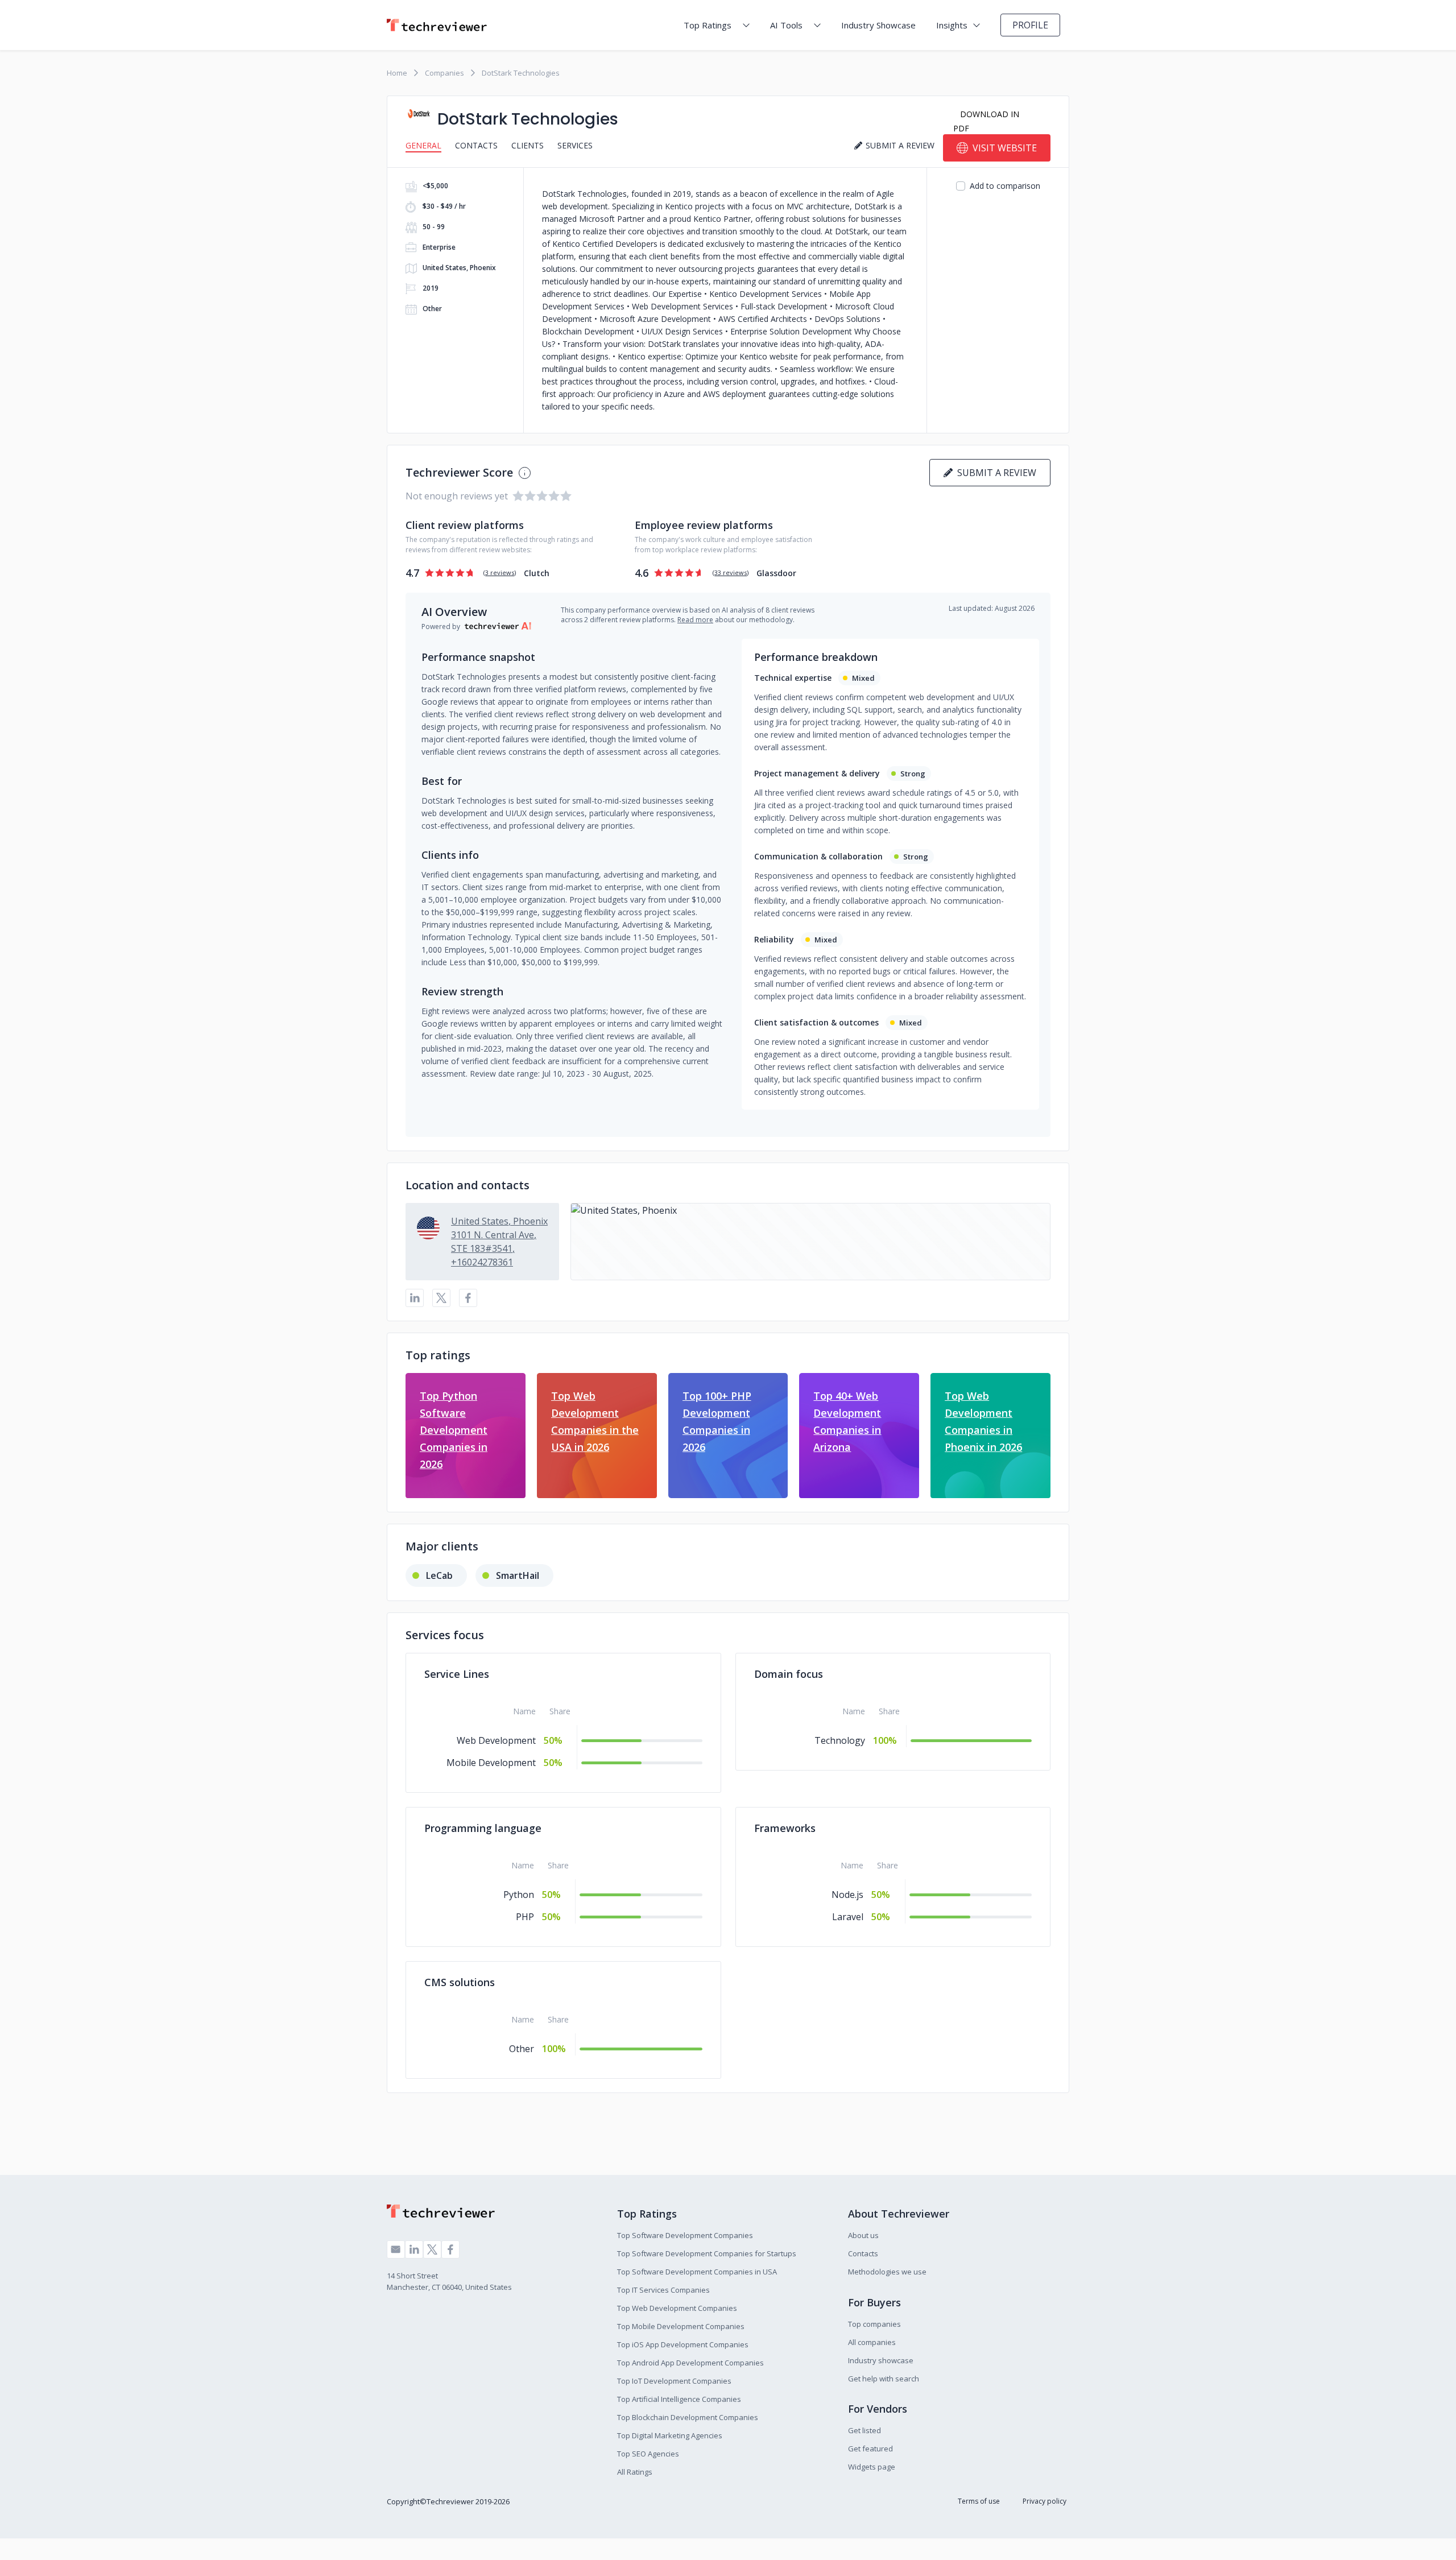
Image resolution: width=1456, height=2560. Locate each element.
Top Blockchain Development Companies (688, 2417)
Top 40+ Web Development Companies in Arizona (847, 1421)
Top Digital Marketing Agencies (670, 2435)
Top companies (874, 2324)
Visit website (1005, 148)
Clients (528, 145)
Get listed (864, 2430)
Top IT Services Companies (663, 2290)
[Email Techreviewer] (396, 2249)
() (500, 572)
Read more (695, 620)
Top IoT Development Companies (674, 2381)
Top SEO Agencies (648, 2454)
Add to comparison (1005, 186)
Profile (1030, 25)
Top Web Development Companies (677, 2308)
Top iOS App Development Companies (683, 2344)
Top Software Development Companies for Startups (707, 2253)
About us (863, 2235)
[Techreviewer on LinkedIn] (414, 2249)
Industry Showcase (878, 25)
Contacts (476, 145)
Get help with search (884, 2379)
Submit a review (994, 473)
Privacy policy (1045, 2501)
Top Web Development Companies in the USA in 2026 (595, 1421)
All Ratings (635, 2472)
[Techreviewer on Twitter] (432, 2249)
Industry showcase (881, 2360)
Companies (444, 73)
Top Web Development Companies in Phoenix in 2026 (983, 1421)
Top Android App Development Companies (690, 2363)
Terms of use (979, 2501)
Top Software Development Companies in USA (697, 2272)
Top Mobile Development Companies (681, 2326)
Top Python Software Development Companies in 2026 (454, 1430)
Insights (952, 25)
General (423, 145)
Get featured (870, 2449)
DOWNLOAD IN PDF (986, 121)
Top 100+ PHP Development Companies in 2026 (717, 1421)
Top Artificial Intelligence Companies (679, 2399)
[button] (810, 1242)
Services (575, 145)
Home (397, 73)
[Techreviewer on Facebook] (450, 2249)
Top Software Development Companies (685, 2235)
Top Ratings (708, 25)
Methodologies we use (887, 2272)
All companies (872, 2342)
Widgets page (872, 2467)
